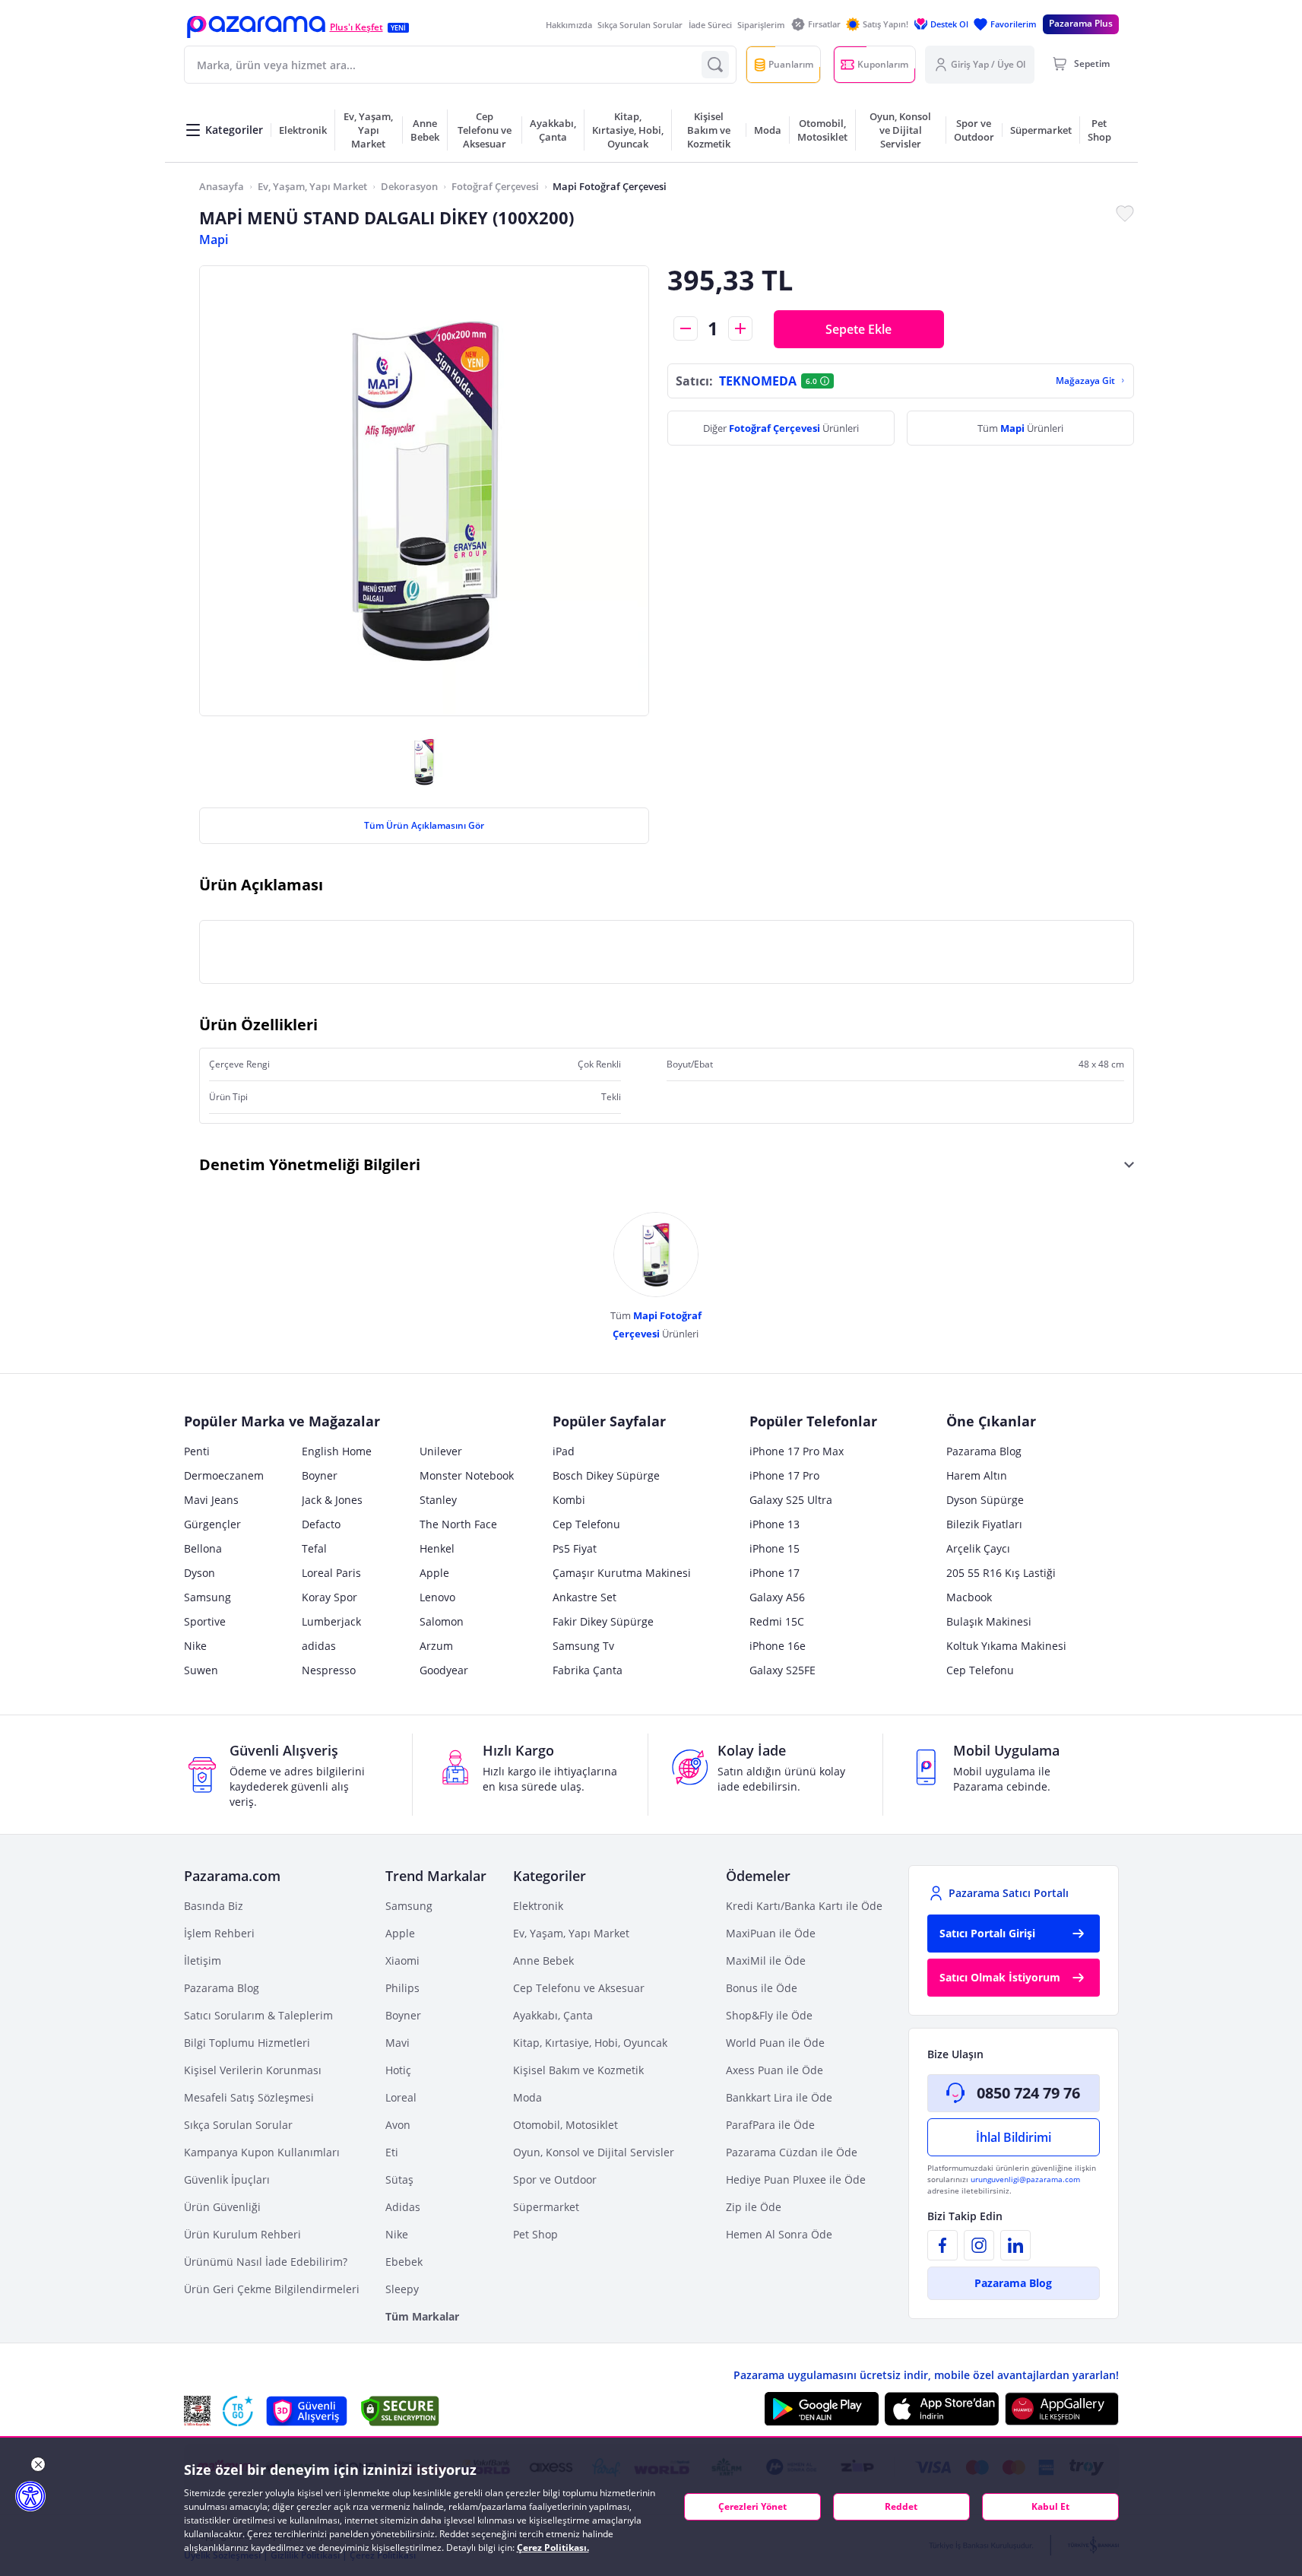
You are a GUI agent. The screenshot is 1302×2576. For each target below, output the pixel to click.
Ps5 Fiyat (575, 1548)
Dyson (200, 1573)
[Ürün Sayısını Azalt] (686, 328)
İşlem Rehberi (219, 1933)
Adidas (403, 2207)
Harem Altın (977, 1475)
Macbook (969, 1597)
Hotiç (398, 2070)
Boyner (320, 1475)
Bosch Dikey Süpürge (606, 1475)
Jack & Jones (332, 1500)
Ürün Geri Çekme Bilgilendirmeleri (272, 2289)
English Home (337, 1451)
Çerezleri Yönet (752, 2506)
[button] (256, 27)
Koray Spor (329, 1597)
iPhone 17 (775, 1573)
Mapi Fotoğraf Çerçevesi (610, 186)
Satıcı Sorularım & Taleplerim (258, 2015)
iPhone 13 (775, 1524)
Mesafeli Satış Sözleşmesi (249, 2097)
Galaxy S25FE (782, 1670)
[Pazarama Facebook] (942, 2245)
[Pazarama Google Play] (822, 2409)
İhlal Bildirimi (1014, 2137)
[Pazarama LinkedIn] (1015, 2245)
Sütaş (399, 2179)
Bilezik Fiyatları (984, 1524)
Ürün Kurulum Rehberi (242, 2234)
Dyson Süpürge (985, 1500)
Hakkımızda (569, 25)
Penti (197, 1451)
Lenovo (437, 1597)
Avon (398, 2125)
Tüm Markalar (422, 2316)
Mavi (398, 2043)
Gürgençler (212, 1524)
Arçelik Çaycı (978, 1548)
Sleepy (402, 2289)
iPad (564, 1451)
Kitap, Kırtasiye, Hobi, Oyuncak (590, 2043)
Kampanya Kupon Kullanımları (262, 2152)
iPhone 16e (778, 1646)
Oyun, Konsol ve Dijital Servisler (594, 2152)
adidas (319, 1646)
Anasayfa (222, 186)
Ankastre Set (584, 1597)
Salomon (442, 1621)
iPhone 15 (775, 1548)
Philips (402, 1988)
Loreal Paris (331, 1573)
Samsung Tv (583, 1646)
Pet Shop (535, 2234)
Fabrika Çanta (588, 1670)
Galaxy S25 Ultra (791, 1500)
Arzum (436, 1646)
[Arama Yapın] (715, 65)
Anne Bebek (543, 1961)
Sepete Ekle (858, 329)
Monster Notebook (467, 1475)
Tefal (314, 1548)
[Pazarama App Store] (942, 2409)
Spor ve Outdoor (555, 2179)
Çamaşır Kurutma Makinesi (622, 1573)
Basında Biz (214, 1906)
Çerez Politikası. (553, 2547)
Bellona (203, 1548)
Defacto (321, 1524)
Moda (527, 2097)
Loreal (401, 2097)
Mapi (214, 240)
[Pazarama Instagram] (979, 2245)
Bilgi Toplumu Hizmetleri (247, 2043)
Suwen (201, 1670)
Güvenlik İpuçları (227, 2179)
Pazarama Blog (984, 1451)
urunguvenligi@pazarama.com (1025, 2179)
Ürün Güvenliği (222, 2207)
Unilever (441, 1451)
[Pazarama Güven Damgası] (238, 2411)
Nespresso (329, 1670)
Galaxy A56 (777, 1597)
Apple (434, 1573)
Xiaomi (402, 1961)
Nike (195, 1646)
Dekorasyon (409, 186)
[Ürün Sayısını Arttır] (740, 328)
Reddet (901, 2506)
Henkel (437, 1548)
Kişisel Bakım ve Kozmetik (578, 2070)
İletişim (203, 1961)
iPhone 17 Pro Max (797, 1451)
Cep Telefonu (586, 1524)
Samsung (207, 1597)
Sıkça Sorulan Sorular (640, 25)
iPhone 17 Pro (784, 1475)
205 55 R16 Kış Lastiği (1001, 1573)
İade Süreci (710, 25)
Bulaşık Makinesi (989, 1621)
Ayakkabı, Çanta (553, 2015)
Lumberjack (331, 1621)
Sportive (205, 1621)
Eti (392, 2152)
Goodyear (444, 1670)
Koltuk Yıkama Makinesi (1006, 1646)
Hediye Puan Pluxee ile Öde (796, 2179)
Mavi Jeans (211, 1500)
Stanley (438, 1500)
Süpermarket (546, 2207)
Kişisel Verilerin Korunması (253, 2070)
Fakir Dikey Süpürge (603, 1621)
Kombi (569, 1500)
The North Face (458, 1524)
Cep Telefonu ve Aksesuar (579, 1988)
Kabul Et (1050, 2506)
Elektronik (538, 1906)
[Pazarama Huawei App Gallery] (1062, 2409)
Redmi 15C (777, 1621)
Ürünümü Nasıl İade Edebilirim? (266, 2262)
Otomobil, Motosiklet (565, 2125)
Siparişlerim (761, 25)
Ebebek (404, 2262)
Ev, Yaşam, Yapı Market (312, 186)
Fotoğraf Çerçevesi (495, 186)
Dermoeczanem (224, 1475)
